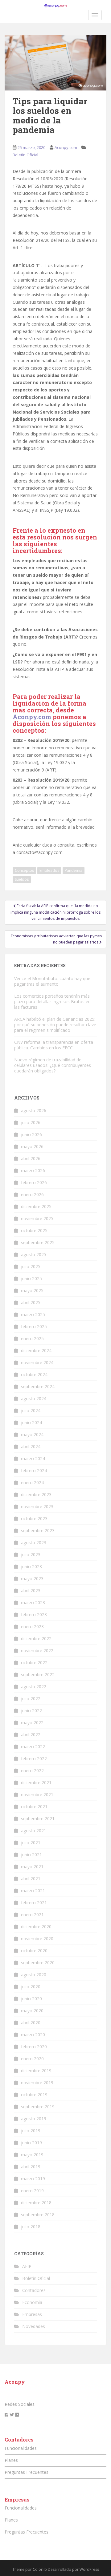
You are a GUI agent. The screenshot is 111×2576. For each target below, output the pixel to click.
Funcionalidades (21, 2448)
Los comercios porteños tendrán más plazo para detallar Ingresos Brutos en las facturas (52, 1002)
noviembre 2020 (37, 1939)
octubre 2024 (34, 1374)
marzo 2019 (33, 2179)
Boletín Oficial (25, 155)
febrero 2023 (34, 1615)
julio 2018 (31, 2227)
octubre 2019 (34, 2095)
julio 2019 (31, 2131)
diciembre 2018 (36, 2203)
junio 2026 (31, 1134)
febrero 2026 (34, 1182)
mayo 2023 (32, 1578)
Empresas (32, 2314)
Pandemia (74, 870)
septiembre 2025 (38, 1242)
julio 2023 (31, 1554)
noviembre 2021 (37, 1795)
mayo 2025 (32, 1290)
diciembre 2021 (36, 1783)
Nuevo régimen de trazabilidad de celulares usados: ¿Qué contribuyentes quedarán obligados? (53, 1065)
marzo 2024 (33, 1458)
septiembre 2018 (38, 2215)
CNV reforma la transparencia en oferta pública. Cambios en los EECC (54, 1045)
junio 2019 (31, 2143)
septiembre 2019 (38, 2107)
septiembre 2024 (38, 1386)
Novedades (34, 2326)
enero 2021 (32, 1915)
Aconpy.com (66, 147)
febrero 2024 (34, 1470)
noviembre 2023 (37, 1506)
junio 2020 (31, 1999)
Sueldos (22, 879)
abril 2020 (31, 2023)
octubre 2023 (34, 1518)
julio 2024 (31, 1410)
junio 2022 (31, 1711)
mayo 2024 (32, 1434)
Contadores (34, 2290)
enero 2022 (32, 1771)
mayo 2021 (32, 1867)
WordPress (89, 2569)
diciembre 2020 (36, 1927)
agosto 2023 (34, 1542)
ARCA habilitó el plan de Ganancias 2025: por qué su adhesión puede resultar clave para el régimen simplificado (55, 1025)
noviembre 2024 (37, 1362)
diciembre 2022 (36, 1639)
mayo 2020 (32, 2011)
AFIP (27, 2266)
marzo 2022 (33, 1747)
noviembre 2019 (37, 2083)
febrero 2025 (34, 1326)
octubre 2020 (34, 1951)
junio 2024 (31, 1422)
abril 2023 (31, 1590)
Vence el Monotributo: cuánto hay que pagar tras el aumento (52, 981)
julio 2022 (31, 1699)
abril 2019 (31, 2167)
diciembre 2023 (36, 1494)
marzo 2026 (33, 1170)
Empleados (49, 870)
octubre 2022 (34, 1663)
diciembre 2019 (36, 2071)
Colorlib (40, 2569)
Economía (32, 2302)
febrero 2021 (34, 1903)
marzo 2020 (33, 2035)
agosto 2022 (34, 1687)
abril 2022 (31, 1735)
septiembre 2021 (38, 1819)
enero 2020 (32, 2059)
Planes (11, 2460)
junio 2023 (31, 1566)
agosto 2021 (34, 1831)
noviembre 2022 (37, 1651)
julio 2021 (31, 1843)
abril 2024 (31, 1446)
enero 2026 (32, 1194)
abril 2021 (31, 1879)
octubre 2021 (34, 1807)
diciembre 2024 (36, 1350)
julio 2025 (31, 1266)
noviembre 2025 (37, 1218)
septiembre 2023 (38, 1530)
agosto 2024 (34, 1398)
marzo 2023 (33, 1602)
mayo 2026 (32, 1146)
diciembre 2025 (36, 1206)
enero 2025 (32, 1338)
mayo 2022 (32, 1723)
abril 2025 (31, 1302)
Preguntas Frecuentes (27, 2472)
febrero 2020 (34, 2047)
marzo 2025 (33, 1314)
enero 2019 (32, 2191)
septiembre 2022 (38, 1675)
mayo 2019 (32, 2155)
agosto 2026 (34, 1110)
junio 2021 (31, 1855)
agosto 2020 (34, 1975)
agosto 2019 (34, 2119)
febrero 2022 (34, 1759)
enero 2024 (32, 1482)
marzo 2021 (33, 1891)
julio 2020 (31, 1987)
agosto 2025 (34, 1254)
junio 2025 (31, 1278)
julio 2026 (31, 1122)
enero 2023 (32, 1627)
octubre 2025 (34, 1230)
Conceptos (24, 870)
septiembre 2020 (38, 1963)
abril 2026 (31, 1158)
